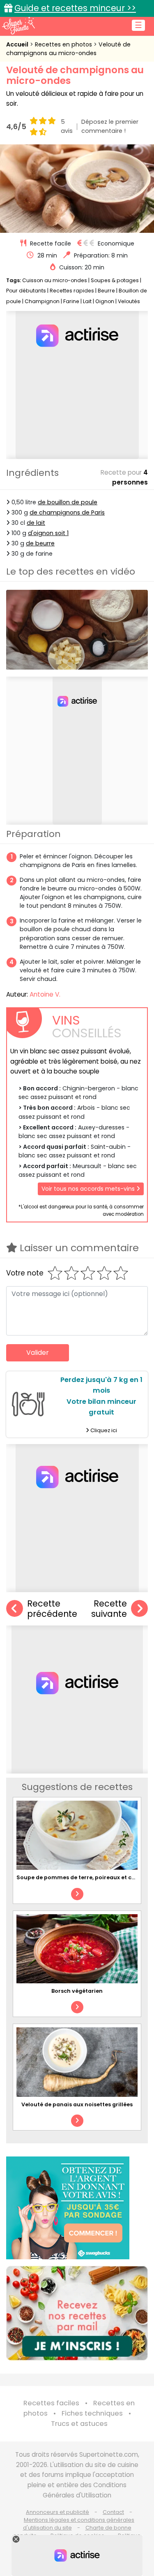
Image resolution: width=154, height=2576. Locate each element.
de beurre (40, 543)
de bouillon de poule (68, 502)
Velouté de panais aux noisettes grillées (77, 2104)
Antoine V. (45, 994)
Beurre (106, 291)
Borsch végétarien (77, 1991)
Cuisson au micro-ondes (55, 280)
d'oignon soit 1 (48, 533)
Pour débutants (26, 291)
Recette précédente (52, 1609)
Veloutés (129, 301)
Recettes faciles (51, 2403)
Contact (113, 2512)
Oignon (105, 301)
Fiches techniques (92, 2413)
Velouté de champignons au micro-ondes (68, 49)
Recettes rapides (72, 291)
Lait (87, 301)
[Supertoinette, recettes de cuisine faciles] (18, 26)
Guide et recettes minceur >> (75, 8)
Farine (71, 301)
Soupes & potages (115, 280)
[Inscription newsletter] (77, 2313)
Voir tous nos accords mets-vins (89, 1189)
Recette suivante (109, 1609)
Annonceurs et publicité (57, 2512)
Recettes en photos (64, 44)
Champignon (42, 301)
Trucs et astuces (79, 2424)
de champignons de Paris (67, 512)
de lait (36, 523)
